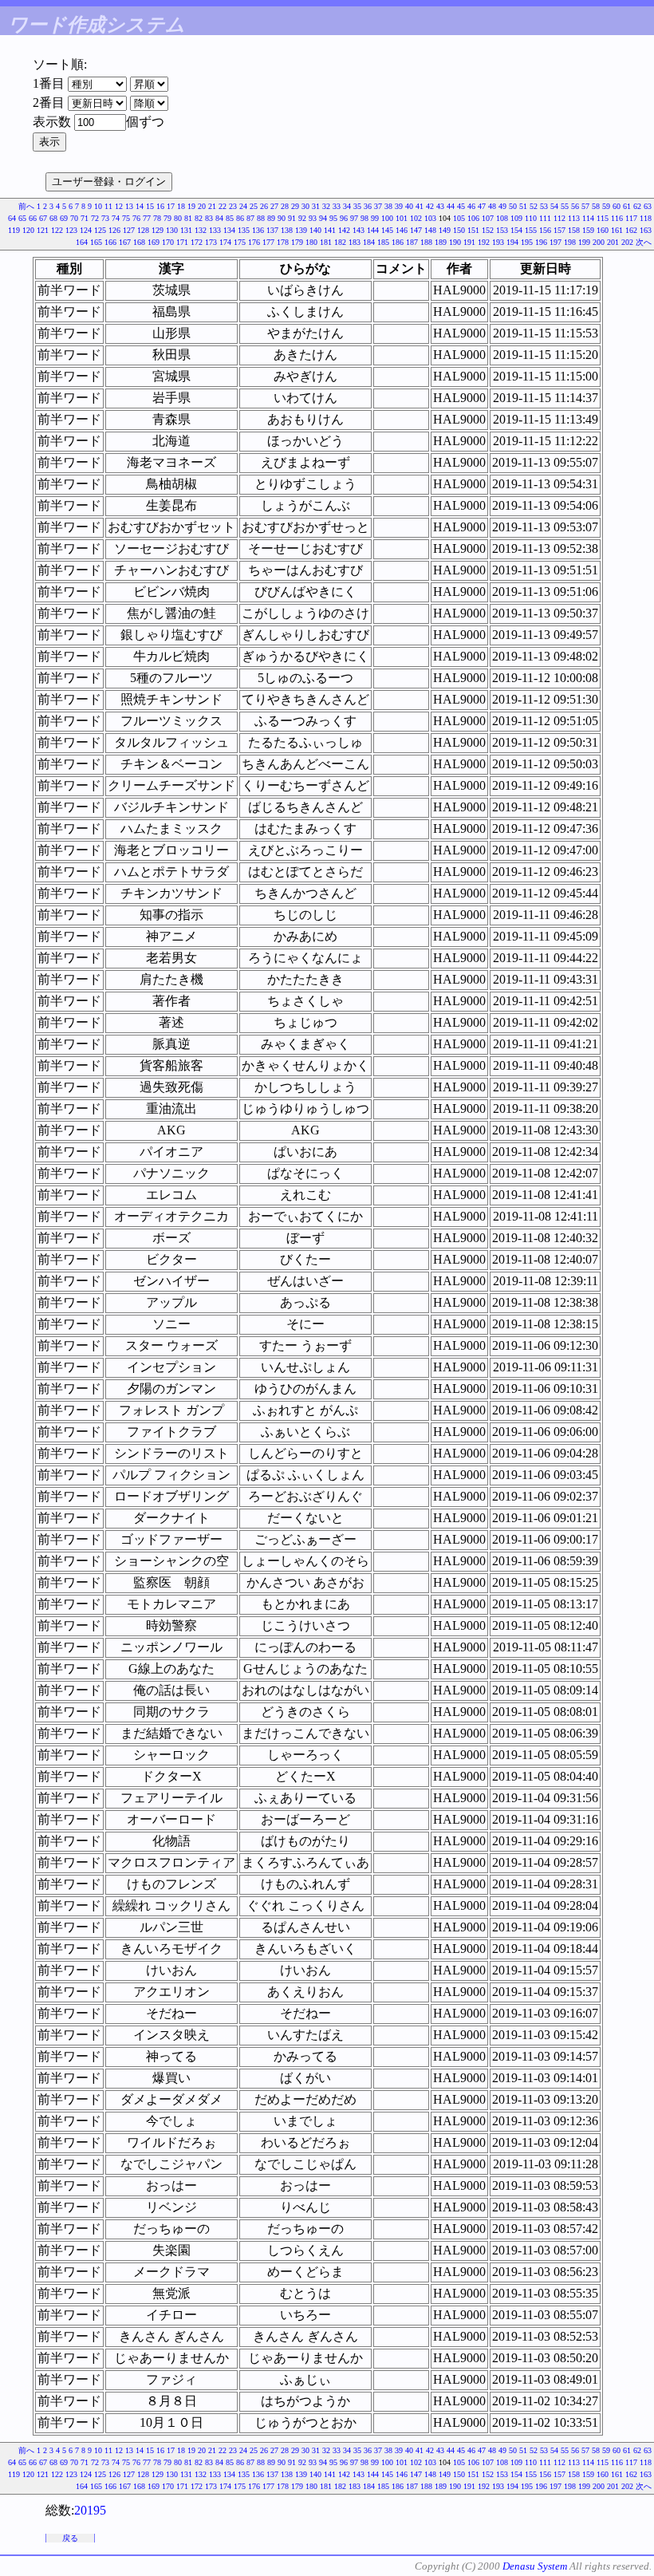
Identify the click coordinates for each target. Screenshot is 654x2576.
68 (53, 218)
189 (441, 242)
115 (603, 218)
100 (387, 218)
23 (233, 206)
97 (354, 218)
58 (596, 206)
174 (225, 242)
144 (373, 230)
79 (167, 218)
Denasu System (535, 2566)
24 (243, 206)
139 (301, 230)
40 (409, 206)
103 (430, 218)
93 (313, 218)
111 (545, 218)
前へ (26, 206)
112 (559, 218)
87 (250, 218)
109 (516, 218)
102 (416, 218)
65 (22, 218)
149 (445, 230)
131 (186, 230)
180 (311, 242)
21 (212, 206)
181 (326, 242)
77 (147, 218)
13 (129, 206)
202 (627, 242)
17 (171, 206)
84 (219, 218)
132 (201, 230)
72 (95, 218)
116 (617, 218)
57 (585, 206)
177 (268, 242)
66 (33, 218)
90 (282, 218)
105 (459, 218)
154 (516, 230)
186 (398, 242)
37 (378, 206)
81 (188, 218)
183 (355, 242)
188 (426, 242)
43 (440, 206)
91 (292, 218)
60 (617, 206)
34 (347, 206)
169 (154, 242)
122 (57, 230)
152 (488, 230)
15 (150, 206)
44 (451, 206)
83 (209, 218)
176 (254, 242)
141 (330, 230)
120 (28, 230)
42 (430, 206)
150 (459, 230)
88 (261, 218)
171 (182, 242)
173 (211, 242)
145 (387, 230)
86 (240, 218)
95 (333, 218)
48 (492, 206)
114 (588, 218)
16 (160, 206)
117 (631, 218)
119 (14, 230)
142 (344, 230)
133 (215, 230)
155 (531, 230)
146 (402, 230)
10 (98, 206)
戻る (70, 2538)
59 (606, 206)
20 (202, 206)
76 (136, 218)
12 (119, 206)
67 (43, 218)
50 (513, 206)
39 (399, 206)
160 (603, 230)
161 (617, 230)
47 (482, 206)
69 (64, 218)
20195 (90, 2510)
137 (272, 230)
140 (315, 230)
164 (82, 242)
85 (230, 218)
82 (199, 218)
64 (12, 218)
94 (323, 218)
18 (181, 206)
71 (85, 218)
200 (599, 242)
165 (96, 242)
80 (178, 218)
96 (344, 218)
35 (357, 206)
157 (559, 230)
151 (473, 230)
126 (114, 230)
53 (544, 206)
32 (326, 206)
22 (223, 206)
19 (191, 206)
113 (574, 218)
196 (541, 242)
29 (295, 206)
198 (570, 242)
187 (412, 242)
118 (646, 218)
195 (527, 242)
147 (416, 230)
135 (244, 230)
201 (613, 242)
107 (488, 218)
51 (523, 206)
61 (627, 206)
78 (157, 218)
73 (105, 218)
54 (554, 206)
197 (556, 242)
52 (534, 206)
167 (125, 242)
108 (502, 218)
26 (264, 206)
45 (461, 206)
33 (337, 206)
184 (369, 242)
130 (172, 230)
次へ (644, 242)
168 (139, 242)
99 (375, 218)
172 (197, 242)
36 (368, 206)
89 (271, 218)
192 (484, 242)
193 (498, 242)
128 (143, 230)
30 (305, 206)
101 (402, 218)
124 (86, 230)
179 (297, 242)
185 (383, 242)
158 (574, 230)
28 (285, 206)
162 (631, 230)
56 (575, 206)
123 (71, 230)
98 (364, 218)
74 (116, 218)
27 (274, 206)
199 (584, 242)
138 (287, 230)
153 (502, 230)
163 (646, 230)
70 (74, 218)
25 (254, 206)
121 (43, 230)
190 (455, 242)
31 (316, 206)
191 (469, 242)
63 (648, 206)
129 (158, 230)
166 (110, 242)
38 (388, 206)
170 (168, 242)
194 (512, 242)
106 (473, 218)
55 (565, 206)
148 (430, 230)
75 (126, 218)
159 (588, 230)
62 (637, 206)
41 (420, 206)
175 (240, 242)
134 (229, 230)
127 (129, 230)
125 (100, 230)
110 (531, 218)
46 (471, 206)
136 (258, 230)
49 (502, 206)
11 (108, 206)
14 (140, 206)
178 (283, 242)
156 (545, 230)
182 (340, 242)
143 (359, 230)
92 (302, 218)
